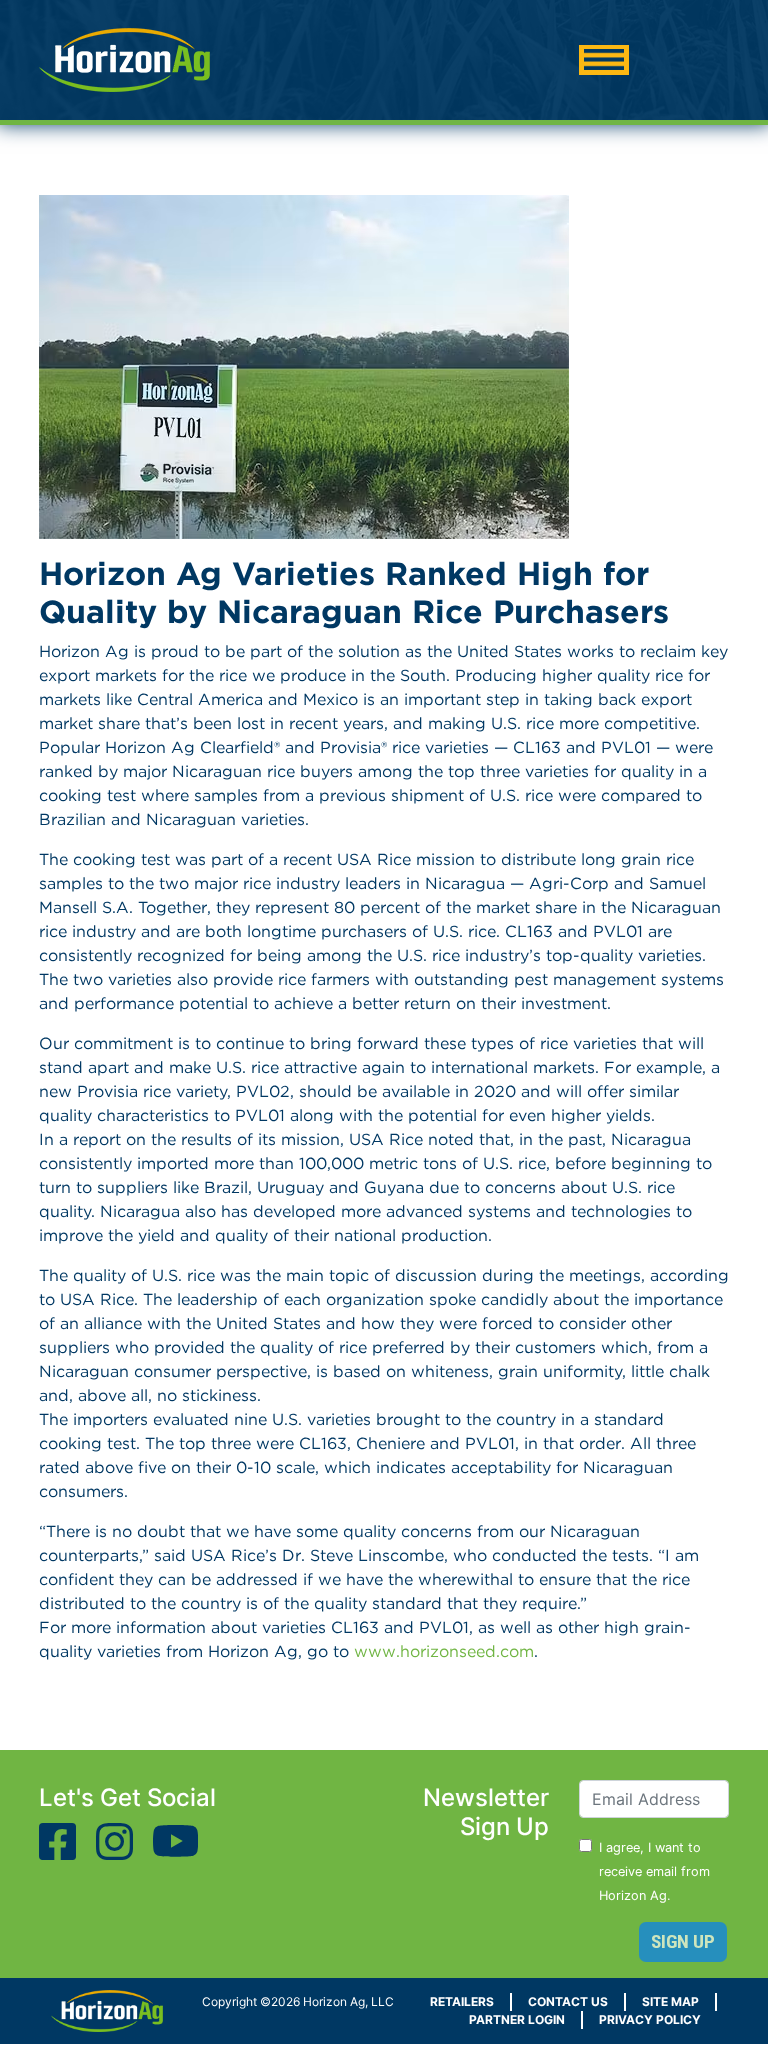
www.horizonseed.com (444, 1651)
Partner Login (517, 2019)
